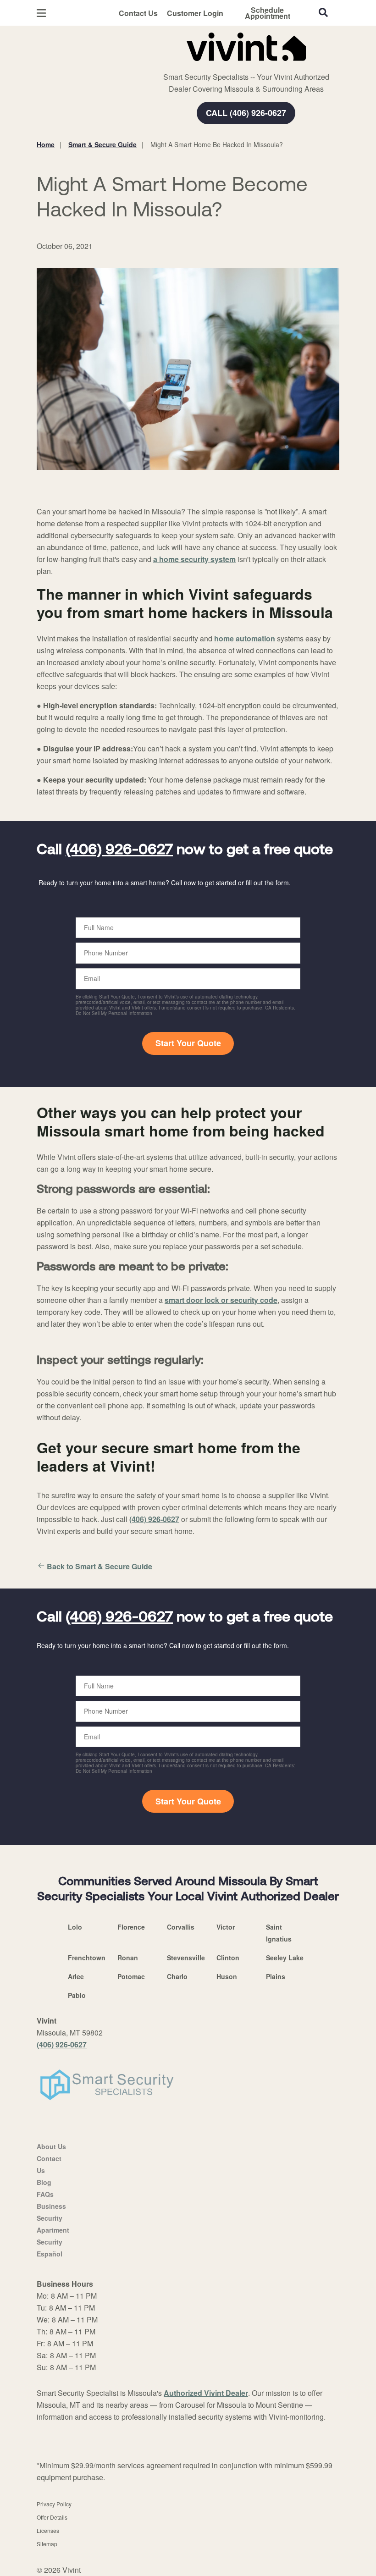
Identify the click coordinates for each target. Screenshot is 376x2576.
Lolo (75, 1927)
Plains (276, 1976)
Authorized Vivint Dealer (206, 2393)
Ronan (128, 1958)
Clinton (228, 1958)
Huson (227, 1976)
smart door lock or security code (221, 1300)
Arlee (76, 1976)
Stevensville (186, 1958)
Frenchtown (87, 1958)
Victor (226, 1927)
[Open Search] (323, 12)
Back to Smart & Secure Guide (100, 1566)
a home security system (194, 559)
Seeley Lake (285, 1958)
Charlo (177, 1976)
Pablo (77, 1995)
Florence (131, 1927)
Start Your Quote (188, 1043)
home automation (245, 638)
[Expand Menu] (162, 64)
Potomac (131, 1976)
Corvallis (181, 1927)
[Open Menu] (41, 13)
